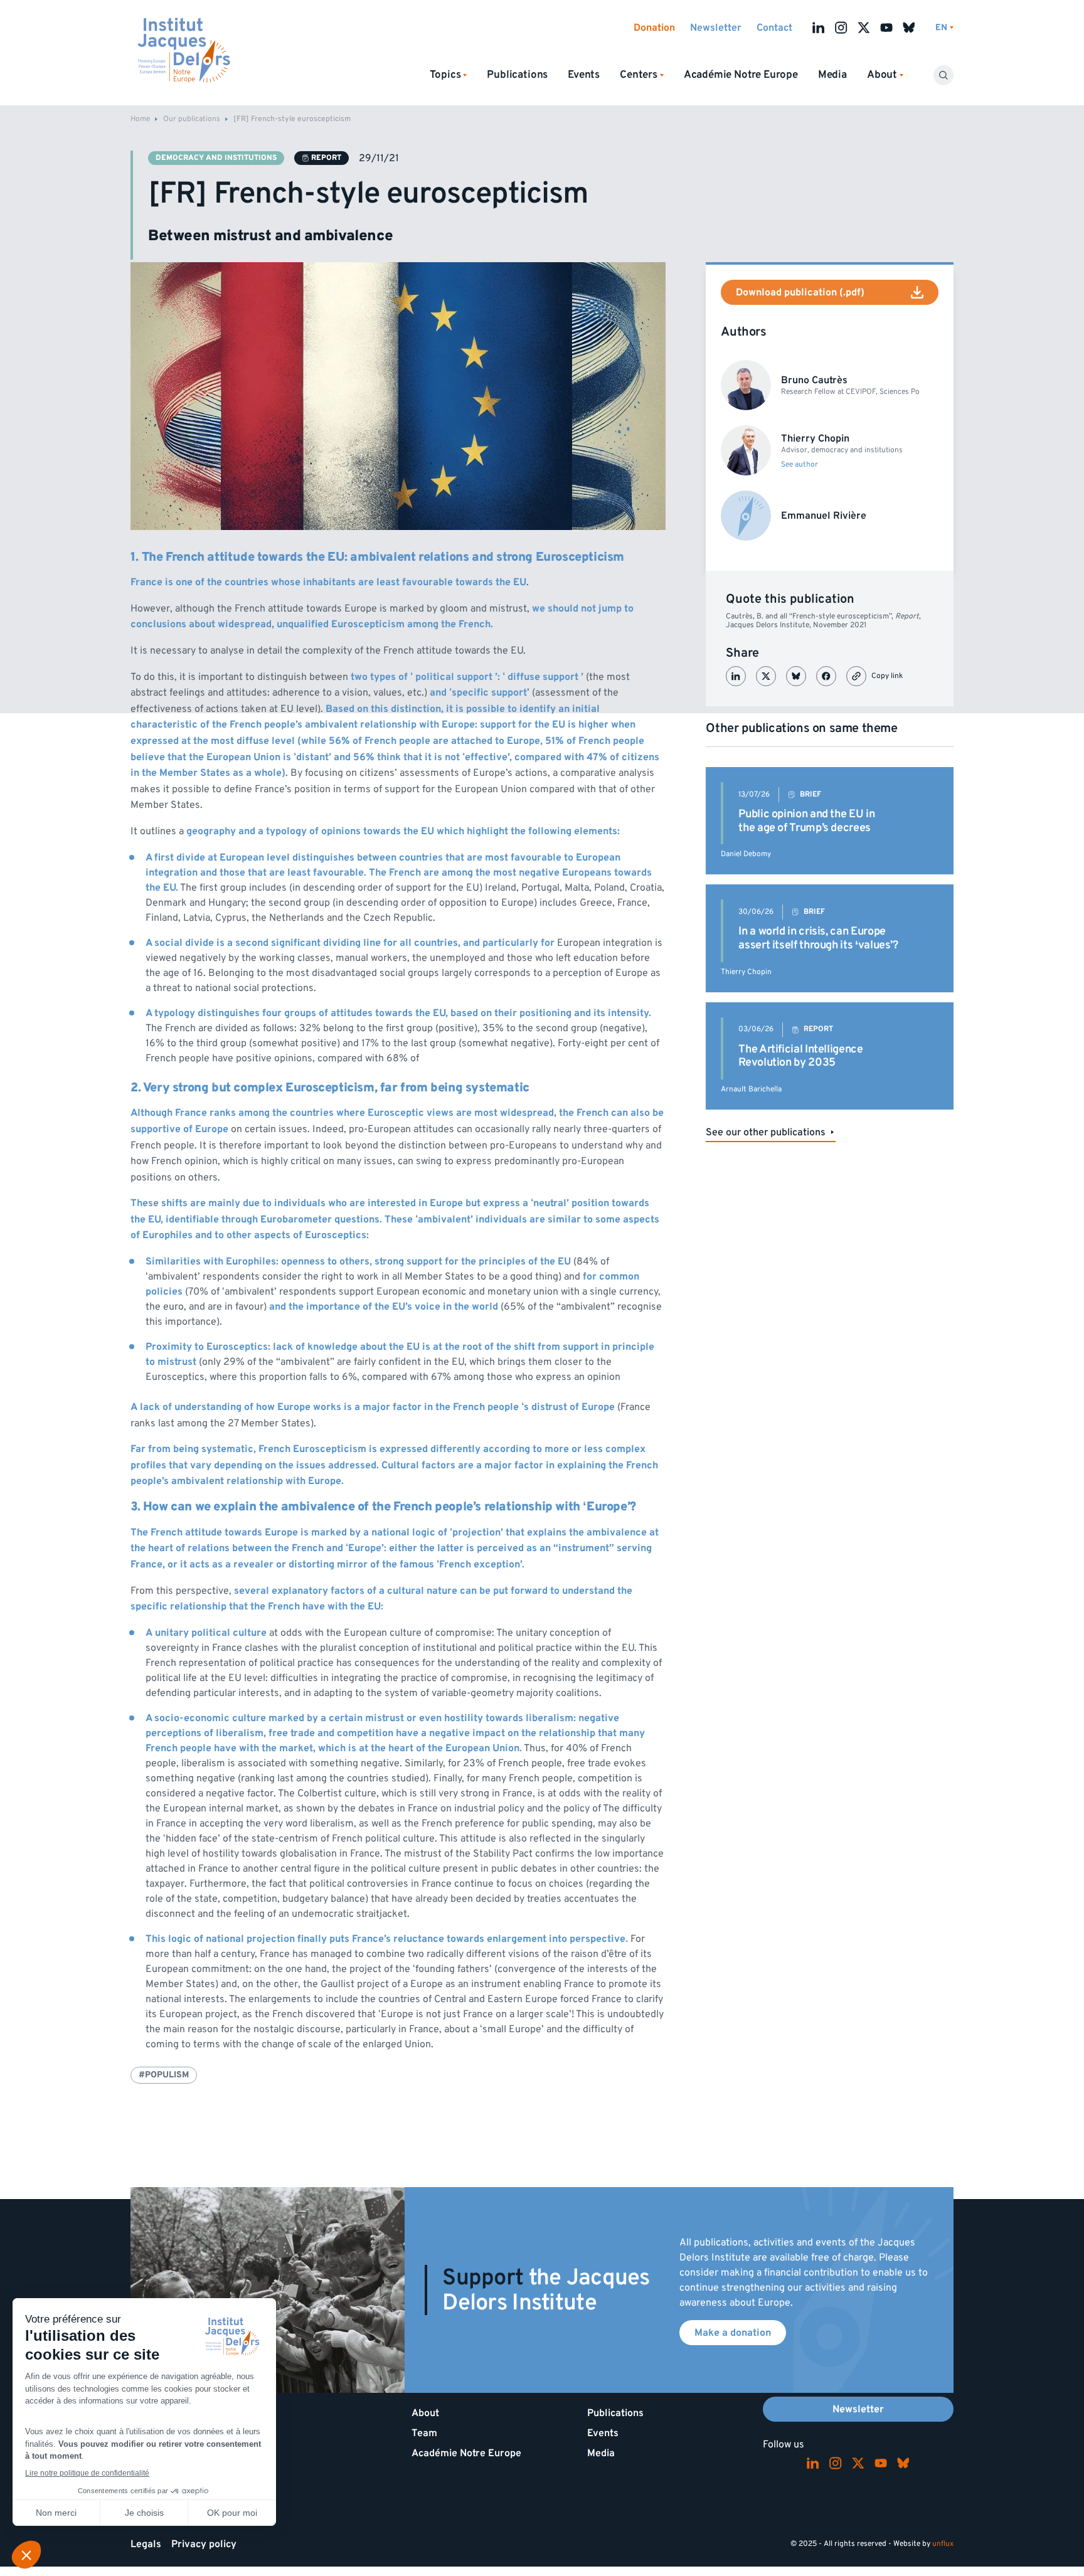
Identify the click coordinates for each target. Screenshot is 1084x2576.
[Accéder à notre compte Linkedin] (819, 28)
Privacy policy (204, 2544)
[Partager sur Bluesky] (796, 676)
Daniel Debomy (746, 854)
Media (832, 75)
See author (800, 465)
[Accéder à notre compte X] (864, 28)
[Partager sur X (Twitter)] (766, 676)
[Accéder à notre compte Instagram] (841, 28)
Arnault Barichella (751, 1089)
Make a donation (733, 2333)
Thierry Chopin (746, 972)
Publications (517, 75)
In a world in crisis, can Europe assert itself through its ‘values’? (818, 938)
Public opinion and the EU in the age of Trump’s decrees (806, 821)
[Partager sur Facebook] (826, 676)
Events (584, 75)
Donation (654, 28)
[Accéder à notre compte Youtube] (886, 28)
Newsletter (716, 28)
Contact (774, 28)
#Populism (164, 2075)
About (425, 2413)
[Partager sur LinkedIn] (736, 676)
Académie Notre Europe (741, 75)
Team (424, 2433)
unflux (943, 2544)
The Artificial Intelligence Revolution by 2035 (800, 1056)
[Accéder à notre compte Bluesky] (909, 28)
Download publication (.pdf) (800, 292)
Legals (146, 2544)
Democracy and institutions (216, 158)
